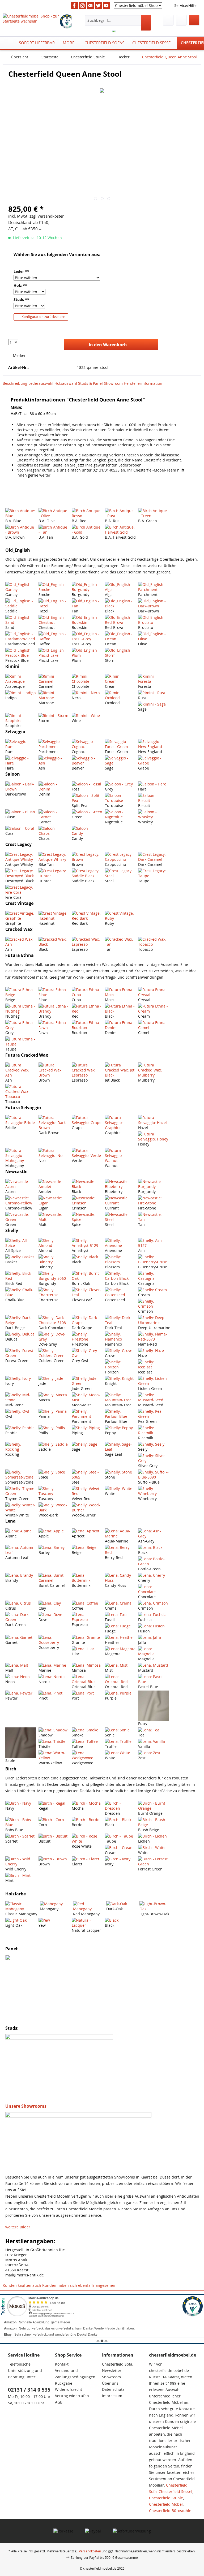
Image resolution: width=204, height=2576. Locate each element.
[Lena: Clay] (54, 1603)
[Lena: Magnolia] (153, 1651)
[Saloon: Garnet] (54, 814)
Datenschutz (113, 2389)
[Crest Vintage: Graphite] (21, 916)
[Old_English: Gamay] (21, 587)
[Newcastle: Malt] (54, 1217)
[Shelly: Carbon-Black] (120, 1276)
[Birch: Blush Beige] (153, 1822)
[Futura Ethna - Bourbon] (87, 1025)
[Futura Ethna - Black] (120, 1009)
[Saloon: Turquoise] (120, 798)
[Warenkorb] (194, 20)
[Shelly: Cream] (153, 1290)
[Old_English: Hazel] (54, 603)
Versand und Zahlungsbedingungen (75, 2374)
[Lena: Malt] (21, 1665)
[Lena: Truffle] (120, 1741)
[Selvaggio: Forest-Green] (120, 744)
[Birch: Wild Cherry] (21, 1861)
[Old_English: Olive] (153, 636)
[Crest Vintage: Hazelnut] (54, 916)
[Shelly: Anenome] (120, 1243)
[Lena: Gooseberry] (54, 1640)
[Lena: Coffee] (87, 1603)
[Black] (120, 1920)
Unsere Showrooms (26, 2106)
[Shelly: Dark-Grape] (87, 1320)
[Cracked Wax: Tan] (120, 942)
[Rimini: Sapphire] (21, 718)
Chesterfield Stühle (166, 2498)
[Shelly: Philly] (54, 1428)
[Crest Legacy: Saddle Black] (87, 873)
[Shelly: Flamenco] (120, 1337)
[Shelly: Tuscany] (54, 1491)
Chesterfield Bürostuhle (170, 2511)
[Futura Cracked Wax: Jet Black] (120, 1070)
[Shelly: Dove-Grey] (54, 1337)
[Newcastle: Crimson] (87, 1200)
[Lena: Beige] (87, 1547)
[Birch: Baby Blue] (21, 1822)
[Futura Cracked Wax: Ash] (21, 1070)
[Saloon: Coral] (21, 828)
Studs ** (21, 299)
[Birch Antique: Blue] (21, 513)
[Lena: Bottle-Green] (153, 1561)
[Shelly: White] (120, 1488)
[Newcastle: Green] (21, 1217)
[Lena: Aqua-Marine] (120, 1533)
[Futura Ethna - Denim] (120, 1025)
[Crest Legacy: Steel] (120, 873)
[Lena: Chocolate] (153, 1589)
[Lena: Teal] (153, 1730)
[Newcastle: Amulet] (54, 1184)
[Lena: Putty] (153, 1706)
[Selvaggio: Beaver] (87, 760)
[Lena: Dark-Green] (21, 1617)
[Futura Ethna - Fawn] (54, 1025)
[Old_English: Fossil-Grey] (87, 636)
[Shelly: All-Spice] (21, 1243)
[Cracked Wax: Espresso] (87, 942)
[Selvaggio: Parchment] (54, 744)
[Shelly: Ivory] (21, 1378)
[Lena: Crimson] (153, 1603)
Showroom (113, 383)
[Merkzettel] (168, 20)
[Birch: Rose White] (87, 1839)
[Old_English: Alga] (120, 587)
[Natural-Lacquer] (87, 1923)
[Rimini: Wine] (87, 716)
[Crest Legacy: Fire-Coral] (21, 890)
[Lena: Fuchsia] (153, 1615)
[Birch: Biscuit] (54, 1836)
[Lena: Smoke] (87, 1730)
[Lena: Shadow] (54, 1730)
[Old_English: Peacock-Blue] (21, 653)
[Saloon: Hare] (153, 784)
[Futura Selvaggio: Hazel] (153, 1120)
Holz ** (20, 285)
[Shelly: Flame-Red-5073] (153, 1337)
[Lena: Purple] (120, 1693)
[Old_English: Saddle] (21, 603)
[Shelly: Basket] (21, 1257)
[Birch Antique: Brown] (21, 530)
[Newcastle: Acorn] (21, 1184)
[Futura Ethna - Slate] (54, 992)
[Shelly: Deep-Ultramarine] (154, 1320)
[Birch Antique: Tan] (54, 530)
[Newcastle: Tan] (153, 1217)
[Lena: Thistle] (54, 1741)
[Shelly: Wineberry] (153, 1491)
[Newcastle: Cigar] (54, 1200)
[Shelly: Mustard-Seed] (153, 1397)
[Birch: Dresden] (120, 1806)
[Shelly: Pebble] (21, 1428)
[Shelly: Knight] (120, 1378)
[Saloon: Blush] (21, 812)
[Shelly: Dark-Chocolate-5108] (54, 1320)
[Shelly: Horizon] (120, 1364)
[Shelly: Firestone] (87, 1337)
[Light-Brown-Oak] (155, 1906)
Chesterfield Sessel (175, 2491)
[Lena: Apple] (54, 1531)
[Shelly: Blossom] (120, 1259)
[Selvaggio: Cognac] (87, 744)
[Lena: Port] (87, 1693)
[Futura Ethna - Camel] (153, 1025)
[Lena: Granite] (87, 1637)
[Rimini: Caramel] (54, 679)
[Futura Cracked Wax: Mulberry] (153, 1070)
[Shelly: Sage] (87, 1444)
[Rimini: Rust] (153, 693)
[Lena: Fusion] (153, 1626)
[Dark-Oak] (122, 1904)
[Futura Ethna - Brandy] (54, 1009)
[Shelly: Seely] (153, 1444)
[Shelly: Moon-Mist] (87, 1397)
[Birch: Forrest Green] (153, 1861)
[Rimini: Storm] (54, 716)
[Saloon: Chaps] (54, 831)
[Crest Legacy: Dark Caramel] (153, 857)
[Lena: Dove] (54, 1615)
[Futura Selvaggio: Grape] (87, 1120)
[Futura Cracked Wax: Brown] (54, 1070)
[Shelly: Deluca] (21, 1334)
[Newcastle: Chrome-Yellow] (21, 1200)
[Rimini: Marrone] (54, 695)
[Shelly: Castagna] (153, 1276)
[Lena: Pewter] (21, 1693)
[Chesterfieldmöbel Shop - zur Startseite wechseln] (31, 20)
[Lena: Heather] (120, 1637)
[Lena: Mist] (120, 1665)
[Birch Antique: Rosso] (87, 513)
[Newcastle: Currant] (120, 1200)
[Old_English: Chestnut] (54, 620)
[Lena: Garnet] (21, 1637)
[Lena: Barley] (54, 1547)
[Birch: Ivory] (120, 1859)
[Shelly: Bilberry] (54, 1259)
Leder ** (21, 271)
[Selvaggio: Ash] (54, 760)
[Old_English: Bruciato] (153, 620)
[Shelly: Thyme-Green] (21, 1491)
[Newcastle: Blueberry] (120, 1184)
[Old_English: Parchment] (153, 587)
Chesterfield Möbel (166, 2504)
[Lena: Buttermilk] (87, 1578)
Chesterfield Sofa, (118, 2364)
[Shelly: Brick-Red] (21, 1276)
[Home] (8, 43)
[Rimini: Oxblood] (120, 695)
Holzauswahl (66, 383)
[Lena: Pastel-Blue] (153, 1679)
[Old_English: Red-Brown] (120, 620)
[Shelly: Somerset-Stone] (21, 1475)
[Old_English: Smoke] (54, 587)
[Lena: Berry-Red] (120, 1550)
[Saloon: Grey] (120, 784)
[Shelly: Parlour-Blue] (120, 1414)
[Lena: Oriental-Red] (120, 1679)
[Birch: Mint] (21, 1875)
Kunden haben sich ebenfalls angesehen (79, 2285)
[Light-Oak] (21, 1920)
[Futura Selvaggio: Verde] (87, 1153)
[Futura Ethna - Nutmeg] (21, 1009)
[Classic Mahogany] (21, 1906)
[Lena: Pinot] (54, 1693)
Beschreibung (15, 383)
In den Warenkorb (108, 345)
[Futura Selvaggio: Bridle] (21, 1120)
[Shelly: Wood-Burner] (87, 1507)
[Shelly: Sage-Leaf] (120, 1447)
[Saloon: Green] (87, 812)
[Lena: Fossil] (120, 1615)
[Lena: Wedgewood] (87, 1755)
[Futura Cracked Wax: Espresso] (87, 1070)
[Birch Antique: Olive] (54, 513)
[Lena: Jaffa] (153, 1637)
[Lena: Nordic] (54, 1677)
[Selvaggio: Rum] (21, 744)
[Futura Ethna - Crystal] (153, 992)
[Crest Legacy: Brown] (87, 857)
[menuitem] (118, 23)
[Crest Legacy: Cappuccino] (120, 857)
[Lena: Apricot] (87, 1531)
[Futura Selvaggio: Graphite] (120, 1123)
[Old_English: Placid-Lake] (54, 653)
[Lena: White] (120, 1753)
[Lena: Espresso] (87, 1617)
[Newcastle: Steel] (120, 1217)
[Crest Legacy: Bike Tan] (54, 857)
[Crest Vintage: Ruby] (120, 916)
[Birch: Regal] (54, 1803)
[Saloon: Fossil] (87, 784)
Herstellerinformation (143, 383)
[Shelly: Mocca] (54, 1395)
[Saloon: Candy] (87, 831)
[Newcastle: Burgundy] (153, 1184)
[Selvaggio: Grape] (153, 760)
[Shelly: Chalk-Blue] (21, 1292)
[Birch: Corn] (54, 1820)
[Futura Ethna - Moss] (120, 992)
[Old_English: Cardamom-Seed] (21, 636)
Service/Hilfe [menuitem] (185, 5)
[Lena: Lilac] (87, 1649)
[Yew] (54, 1920)
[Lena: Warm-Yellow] (54, 1755)
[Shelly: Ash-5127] (153, 1243)
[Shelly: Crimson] (153, 1304)
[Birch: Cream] (120, 1847)
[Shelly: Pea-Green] (153, 1414)
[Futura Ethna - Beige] (21, 992)
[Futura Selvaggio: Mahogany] (21, 1155)
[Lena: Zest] (153, 1753)
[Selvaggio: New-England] (153, 744)
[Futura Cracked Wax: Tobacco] (21, 1092)
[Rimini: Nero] (87, 693)
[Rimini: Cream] (120, 679)
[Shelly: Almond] (54, 1243)
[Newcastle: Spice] (87, 1217)
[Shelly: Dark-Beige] (21, 1320)
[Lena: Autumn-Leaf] (21, 1550)
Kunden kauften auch (22, 2285)
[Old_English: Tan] (87, 603)
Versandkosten (90, 2551)
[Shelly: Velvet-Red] (87, 1491)
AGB (59, 2402)
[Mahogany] (55, 1904)
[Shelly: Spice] (54, 1472)
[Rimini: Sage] (153, 704)
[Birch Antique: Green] (153, 513)
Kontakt (62, 2364)
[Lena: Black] (153, 1547)
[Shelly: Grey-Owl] (87, 1353)
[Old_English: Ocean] (120, 636)
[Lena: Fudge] (120, 1626)
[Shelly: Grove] (120, 1350)
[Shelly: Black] (87, 1257)
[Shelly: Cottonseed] (120, 1292)
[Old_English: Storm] (120, 653)
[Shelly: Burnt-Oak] (87, 1276)
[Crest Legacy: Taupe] (153, 873)
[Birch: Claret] (87, 1859)
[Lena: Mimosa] (87, 1665)
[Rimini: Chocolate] (87, 679)
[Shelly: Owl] (21, 1411)
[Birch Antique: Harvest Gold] (120, 530)
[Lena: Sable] (21, 1743)
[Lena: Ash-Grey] (153, 1533)
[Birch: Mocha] (87, 1803)
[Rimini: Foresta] (153, 679)
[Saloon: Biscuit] (153, 798)
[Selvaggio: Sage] (120, 760)
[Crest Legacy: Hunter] (54, 873)
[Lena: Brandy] (21, 1575)
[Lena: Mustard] (153, 1665)
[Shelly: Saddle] (54, 1444)
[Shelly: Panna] (54, 1411)
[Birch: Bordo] (87, 1820)
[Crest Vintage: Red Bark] (87, 916)
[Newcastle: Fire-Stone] (153, 1200)
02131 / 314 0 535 (29, 2390)
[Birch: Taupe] (120, 1836)
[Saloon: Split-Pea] (87, 798)
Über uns (110, 2383)
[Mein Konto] (181, 20)
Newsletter (112, 2370)
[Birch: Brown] (54, 1859)
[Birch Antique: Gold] (87, 530)
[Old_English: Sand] (21, 620)
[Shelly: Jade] (54, 1378)
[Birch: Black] (120, 1820)
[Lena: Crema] (120, 1603)
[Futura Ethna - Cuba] (87, 992)
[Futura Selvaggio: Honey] (153, 1136)
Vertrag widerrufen (72, 2396)
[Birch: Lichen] (153, 1836)
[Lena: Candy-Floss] (120, 1578)
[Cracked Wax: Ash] (21, 942)
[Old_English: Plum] (87, 653)
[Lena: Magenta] (120, 1649)
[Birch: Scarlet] (21, 1836)
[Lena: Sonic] (120, 1730)
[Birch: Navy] (21, 1803)
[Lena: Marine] (54, 1665)
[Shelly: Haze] (153, 1350)
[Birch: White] (153, 1847)
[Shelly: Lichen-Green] (153, 1381)
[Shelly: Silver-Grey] (153, 1458)
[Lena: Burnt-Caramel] (54, 1578)
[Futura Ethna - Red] (87, 1009)
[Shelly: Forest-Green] (21, 1353)
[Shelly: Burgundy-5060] (54, 1276)
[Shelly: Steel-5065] (87, 1475)
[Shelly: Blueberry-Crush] (153, 1259)
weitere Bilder (18, 2227)
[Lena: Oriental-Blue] (87, 1679)
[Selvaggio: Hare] (21, 760)
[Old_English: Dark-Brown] (153, 603)
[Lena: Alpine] (21, 1531)
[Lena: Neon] (21, 1677)
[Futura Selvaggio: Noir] (54, 1153)
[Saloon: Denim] (54, 786)
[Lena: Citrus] (21, 1603)
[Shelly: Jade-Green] (87, 1381)
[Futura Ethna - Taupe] (21, 1041)
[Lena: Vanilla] (153, 1741)
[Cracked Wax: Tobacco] (153, 942)
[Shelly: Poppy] (120, 1428)
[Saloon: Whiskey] (153, 814)
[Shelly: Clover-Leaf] (87, 1292)
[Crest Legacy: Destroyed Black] (21, 873)
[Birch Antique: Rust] (120, 513)
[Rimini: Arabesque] (21, 679)
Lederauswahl (41, 383)
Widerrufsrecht (69, 2389)
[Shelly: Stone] (120, 1472)
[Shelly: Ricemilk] (153, 1430)
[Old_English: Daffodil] (54, 636)
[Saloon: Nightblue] (120, 814)
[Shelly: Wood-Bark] (54, 1507)
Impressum (112, 2396)
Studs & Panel (90, 383)
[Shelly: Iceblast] (153, 1364)
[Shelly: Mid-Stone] (21, 1397)
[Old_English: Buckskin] (87, 620)
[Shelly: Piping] (87, 1428)
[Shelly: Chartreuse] (54, 1292)
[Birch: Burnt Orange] (153, 1806)
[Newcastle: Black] (87, 1184)
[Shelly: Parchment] (87, 1414)
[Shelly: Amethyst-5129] (87, 1243)
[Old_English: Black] (120, 603)
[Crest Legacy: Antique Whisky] (21, 857)
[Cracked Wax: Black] (54, 942)
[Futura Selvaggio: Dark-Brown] (54, 1123)
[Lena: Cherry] (153, 1575)
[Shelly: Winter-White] (21, 1507)
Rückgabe (64, 2383)
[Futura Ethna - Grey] (21, 1025)
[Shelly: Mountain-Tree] (120, 1397)
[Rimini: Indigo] (21, 693)
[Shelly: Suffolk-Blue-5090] (153, 1475)
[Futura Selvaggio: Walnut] (120, 1155)
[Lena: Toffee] (87, 1741)
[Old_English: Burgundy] (87, 587)
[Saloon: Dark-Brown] (21, 786)
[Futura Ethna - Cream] (153, 1009)
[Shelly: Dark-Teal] (120, 1320)
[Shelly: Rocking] (21, 1447)
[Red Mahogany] (88, 1906)
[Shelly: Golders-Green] (54, 1353)
